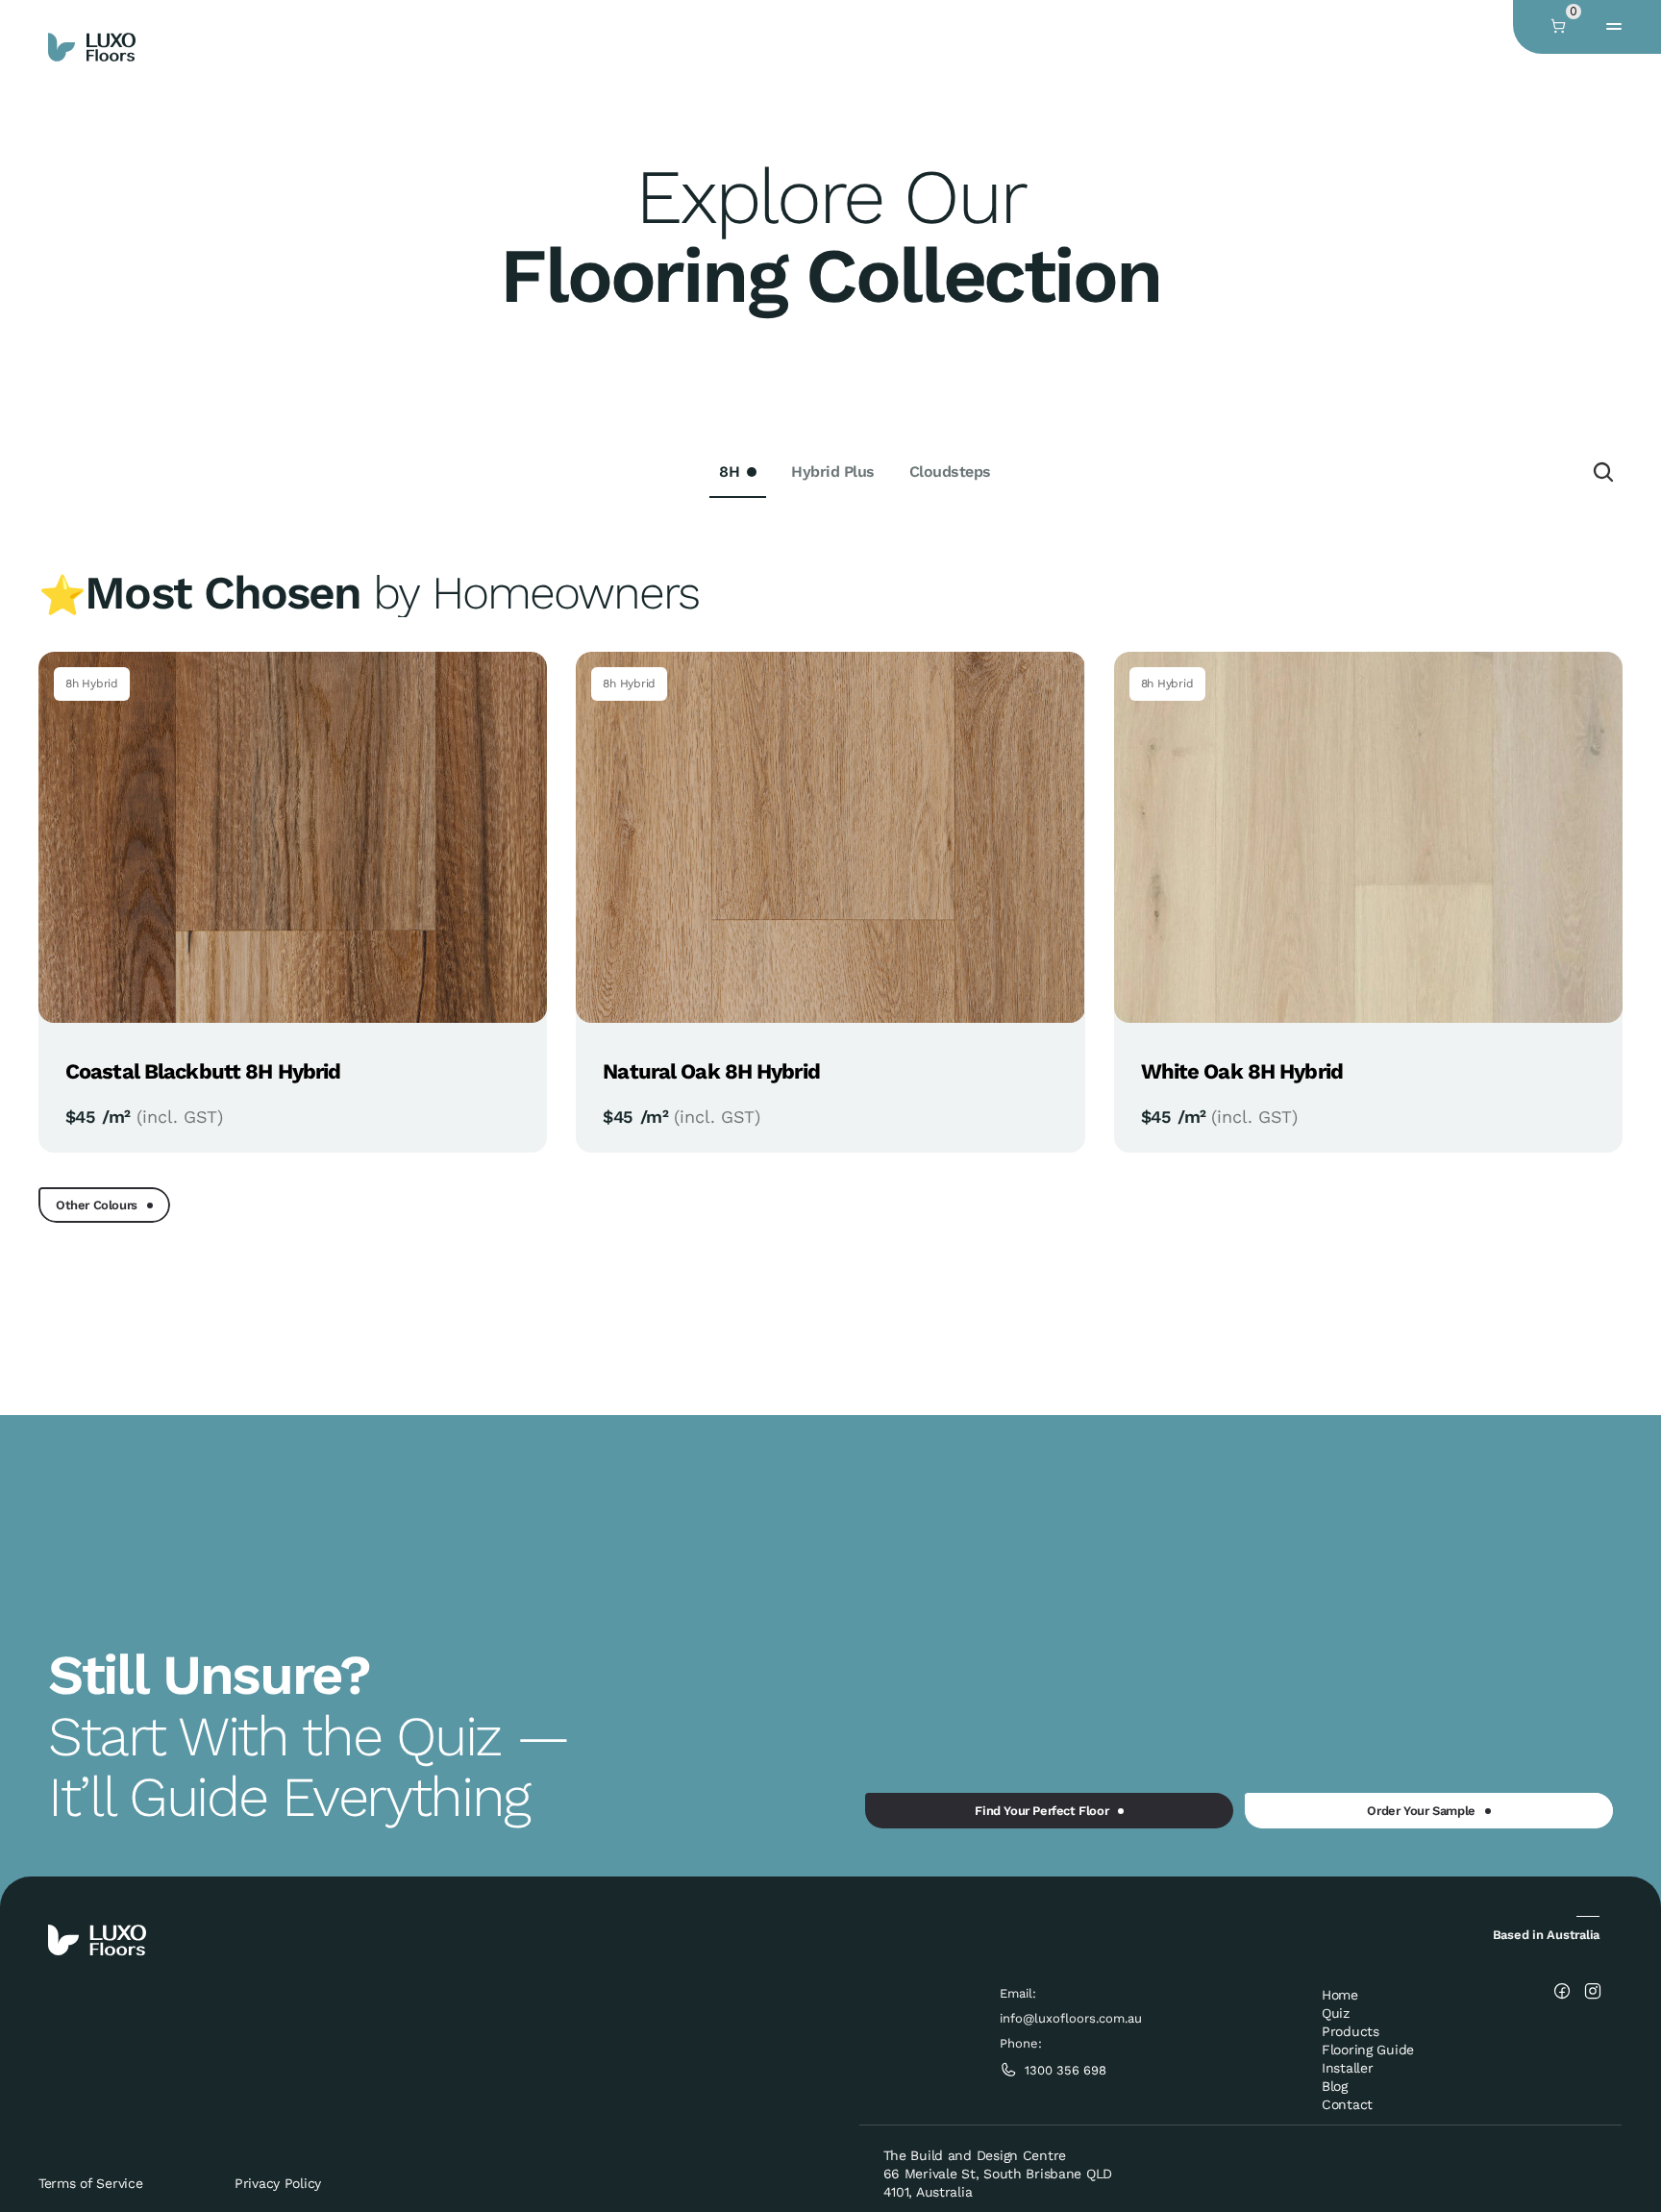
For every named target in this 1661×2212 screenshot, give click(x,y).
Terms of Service (91, 2183)
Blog (1335, 2086)
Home (1340, 1995)
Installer (1347, 2068)
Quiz (1336, 2013)
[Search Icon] (1603, 472)
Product (1347, 2031)
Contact (1347, 2104)
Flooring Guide (1368, 2050)
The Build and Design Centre (975, 2155)
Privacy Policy (278, 2183)
